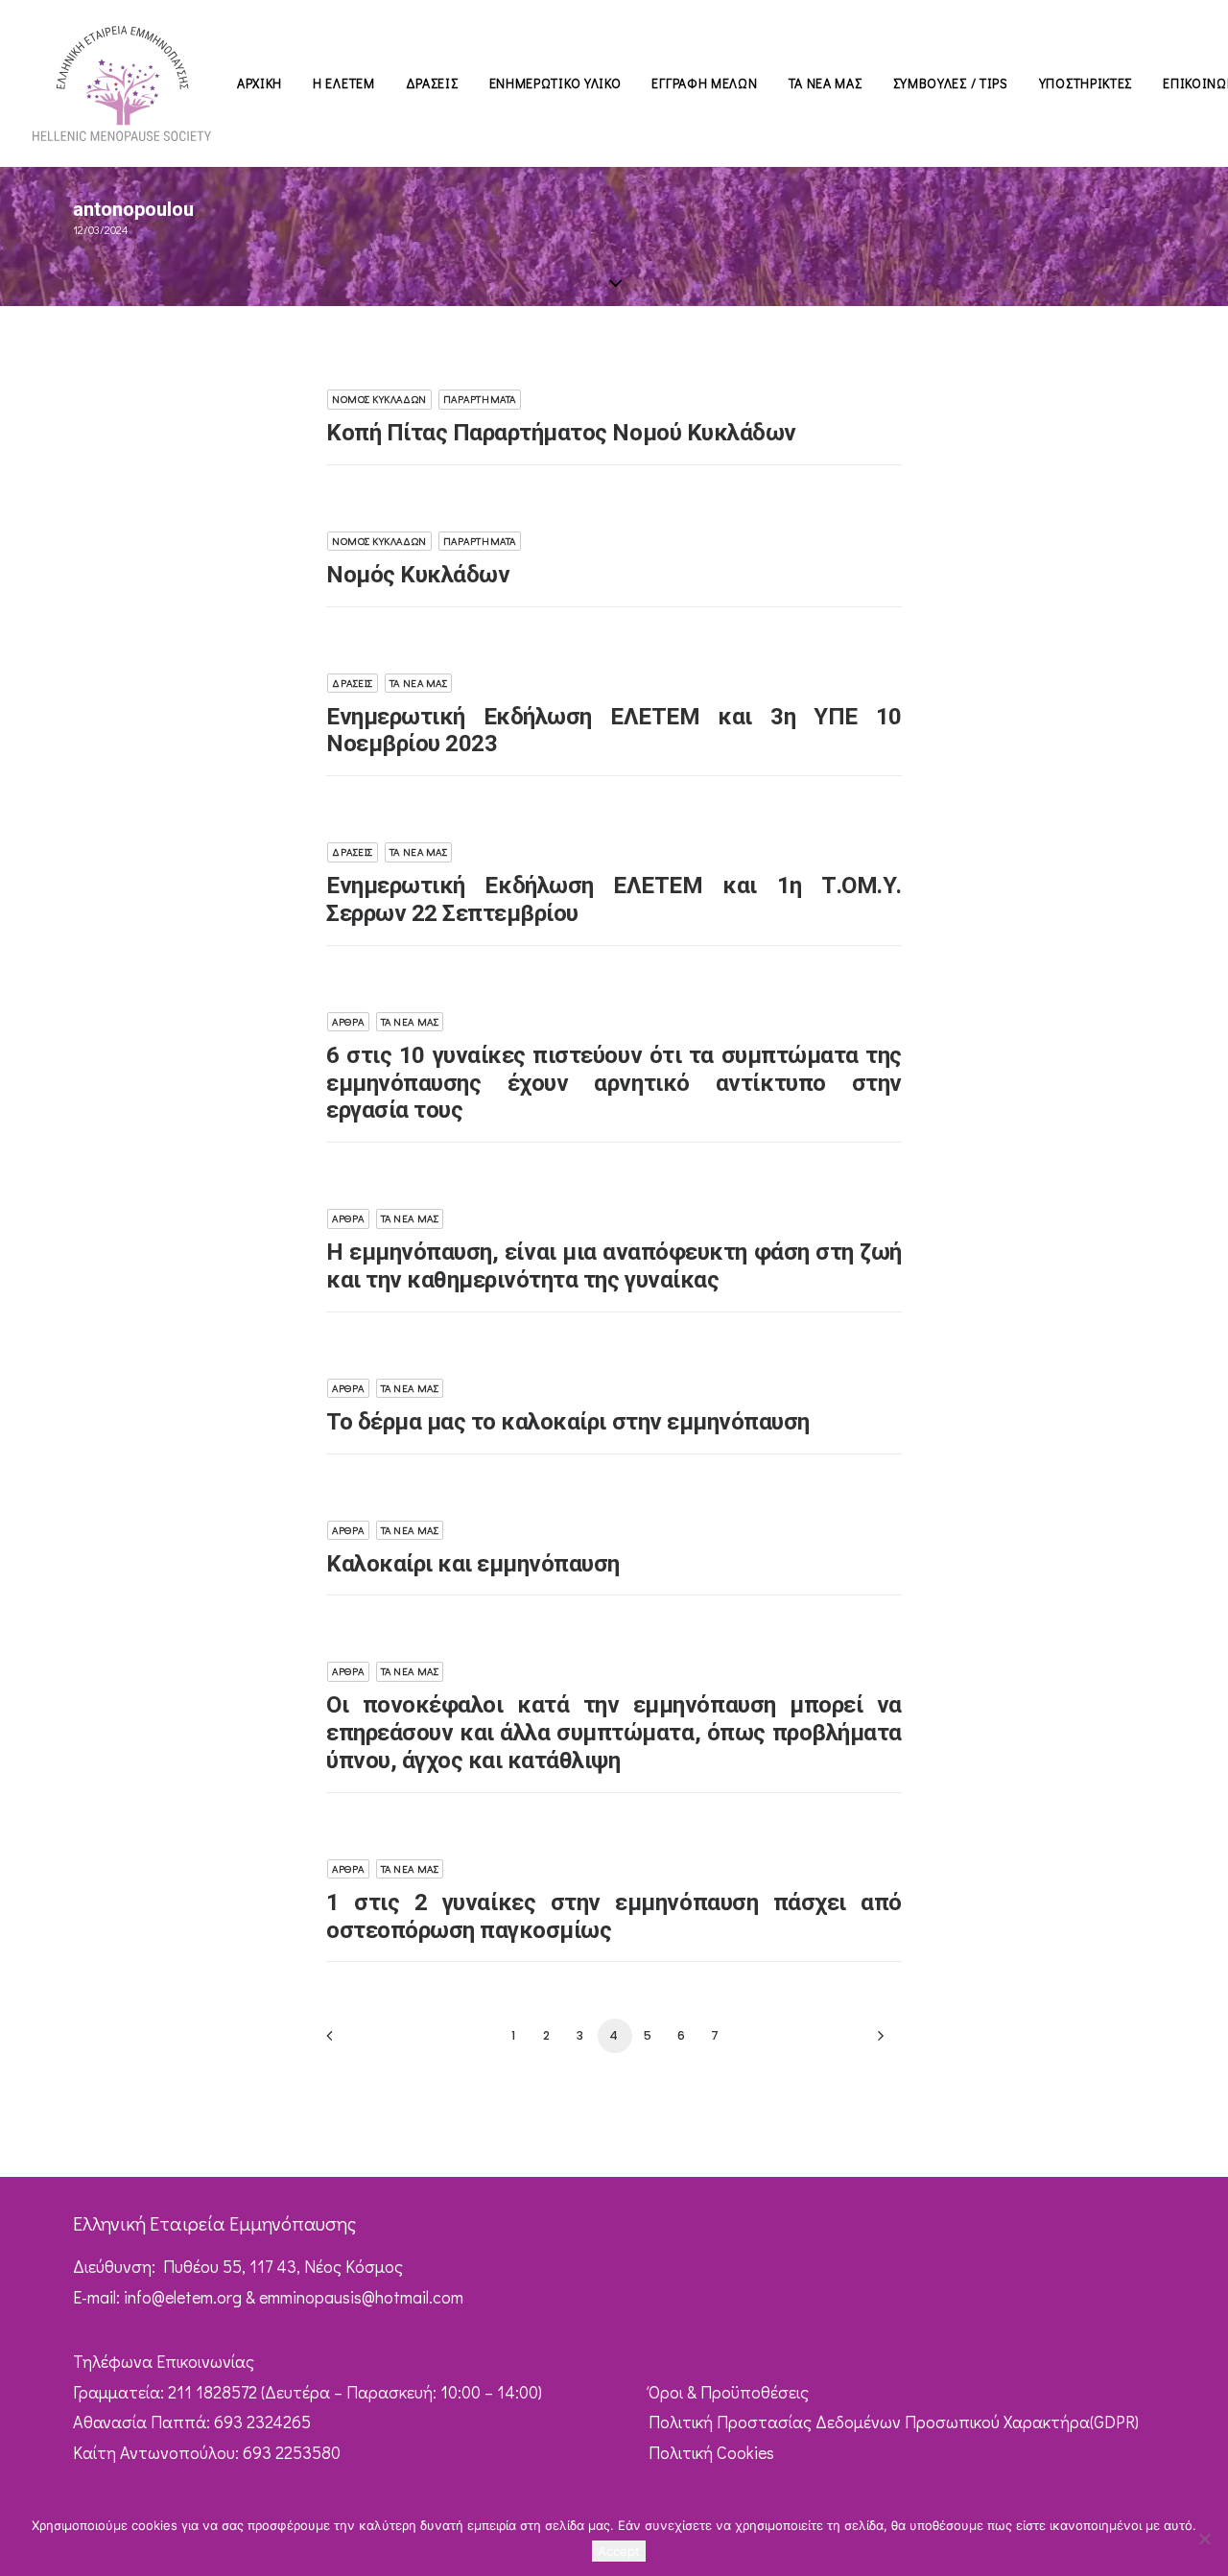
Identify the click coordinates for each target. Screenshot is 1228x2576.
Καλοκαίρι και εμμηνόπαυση (473, 1564)
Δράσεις (353, 683)
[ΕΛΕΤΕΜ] (122, 83)
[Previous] (352, 2042)
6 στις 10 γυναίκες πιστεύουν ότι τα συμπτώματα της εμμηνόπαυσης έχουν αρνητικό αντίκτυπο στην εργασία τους (614, 1083)
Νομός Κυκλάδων (379, 399)
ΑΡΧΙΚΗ (260, 83)
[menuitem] (260, 83)
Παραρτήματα (480, 399)
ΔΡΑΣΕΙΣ (432, 83)
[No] (1204, 2539)
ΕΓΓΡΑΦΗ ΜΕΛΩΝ (704, 83)
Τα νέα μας (419, 683)
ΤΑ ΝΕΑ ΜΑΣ (826, 83)
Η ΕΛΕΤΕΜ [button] (344, 83)
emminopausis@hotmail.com (361, 2297)
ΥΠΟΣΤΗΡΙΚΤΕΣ (1086, 83)
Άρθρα (348, 1021)
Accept (619, 2551)
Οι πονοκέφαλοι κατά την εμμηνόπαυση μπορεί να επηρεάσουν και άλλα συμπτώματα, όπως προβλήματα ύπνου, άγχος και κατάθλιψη (614, 1733)
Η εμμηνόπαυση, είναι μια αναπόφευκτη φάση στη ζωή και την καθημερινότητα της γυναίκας (614, 1266)
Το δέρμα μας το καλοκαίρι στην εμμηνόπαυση (568, 1422)
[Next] (876, 2042)
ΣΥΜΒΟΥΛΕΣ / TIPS (951, 83)
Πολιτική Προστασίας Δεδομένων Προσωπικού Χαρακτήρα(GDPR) (894, 2422)
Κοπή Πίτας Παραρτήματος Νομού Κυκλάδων (561, 433)
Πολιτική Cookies (711, 2452)
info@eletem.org (183, 2297)
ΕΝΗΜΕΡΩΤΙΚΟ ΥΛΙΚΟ (555, 83)
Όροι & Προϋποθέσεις (729, 2392)
